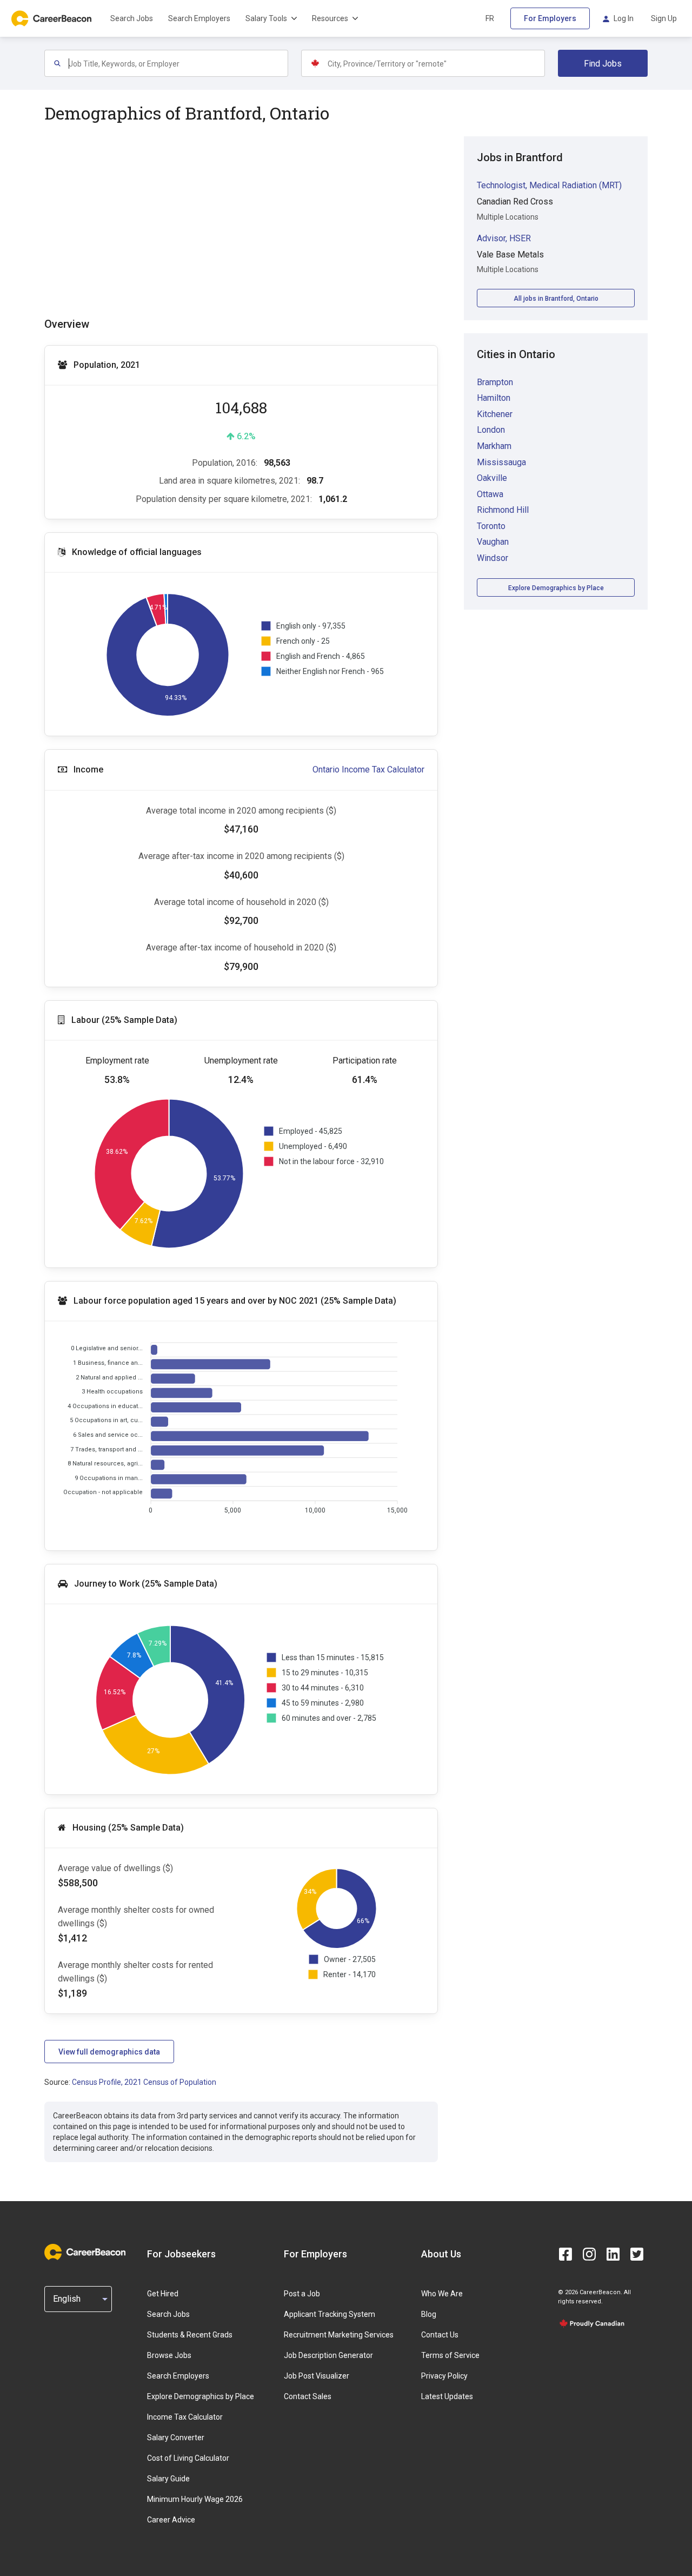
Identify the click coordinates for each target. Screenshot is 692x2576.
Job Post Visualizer (317, 2376)
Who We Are (442, 2294)
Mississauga (501, 462)
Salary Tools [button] (266, 18)
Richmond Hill (503, 510)
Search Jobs (132, 18)
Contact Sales (308, 2396)
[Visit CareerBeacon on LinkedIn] (613, 2254)
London (491, 430)
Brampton (495, 382)
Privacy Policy (444, 2376)
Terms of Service (450, 2355)
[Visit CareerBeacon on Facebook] (565, 2254)
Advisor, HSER (504, 238)
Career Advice (171, 2520)
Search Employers (199, 18)
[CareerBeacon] (85, 2254)
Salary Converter (176, 2438)
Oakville (492, 478)
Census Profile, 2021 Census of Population (144, 2082)
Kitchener (495, 414)
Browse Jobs (169, 2355)
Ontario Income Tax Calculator (368, 770)
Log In (624, 18)
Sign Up (664, 18)
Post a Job (302, 2294)
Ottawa (490, 494)
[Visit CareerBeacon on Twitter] (637, 2254)
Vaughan (493, 542)
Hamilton (494, 398)
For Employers (550, 18)
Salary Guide (168, 2479)
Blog (429, 2314)
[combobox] (178, 63)
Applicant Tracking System (330, 2314)
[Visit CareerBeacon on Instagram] (589, 2254)
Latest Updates (447, 2396)
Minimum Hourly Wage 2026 (195, 2499)
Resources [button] (330, 18)
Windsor (493, 558)
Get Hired (163, 2294)
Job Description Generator (328, 2355)
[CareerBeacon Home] (52, 18)
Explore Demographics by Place (556, 588)
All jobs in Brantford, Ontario (556, 299)
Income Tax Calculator (185, 2417)
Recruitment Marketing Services (339, 2335)
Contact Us (440, 2335)
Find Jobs (603, 64)
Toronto (491, 526)
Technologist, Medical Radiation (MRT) (549, 185)
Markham (494, 446)
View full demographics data (109, 2052)
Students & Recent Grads (190, 2335)
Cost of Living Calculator (188, 2458)
